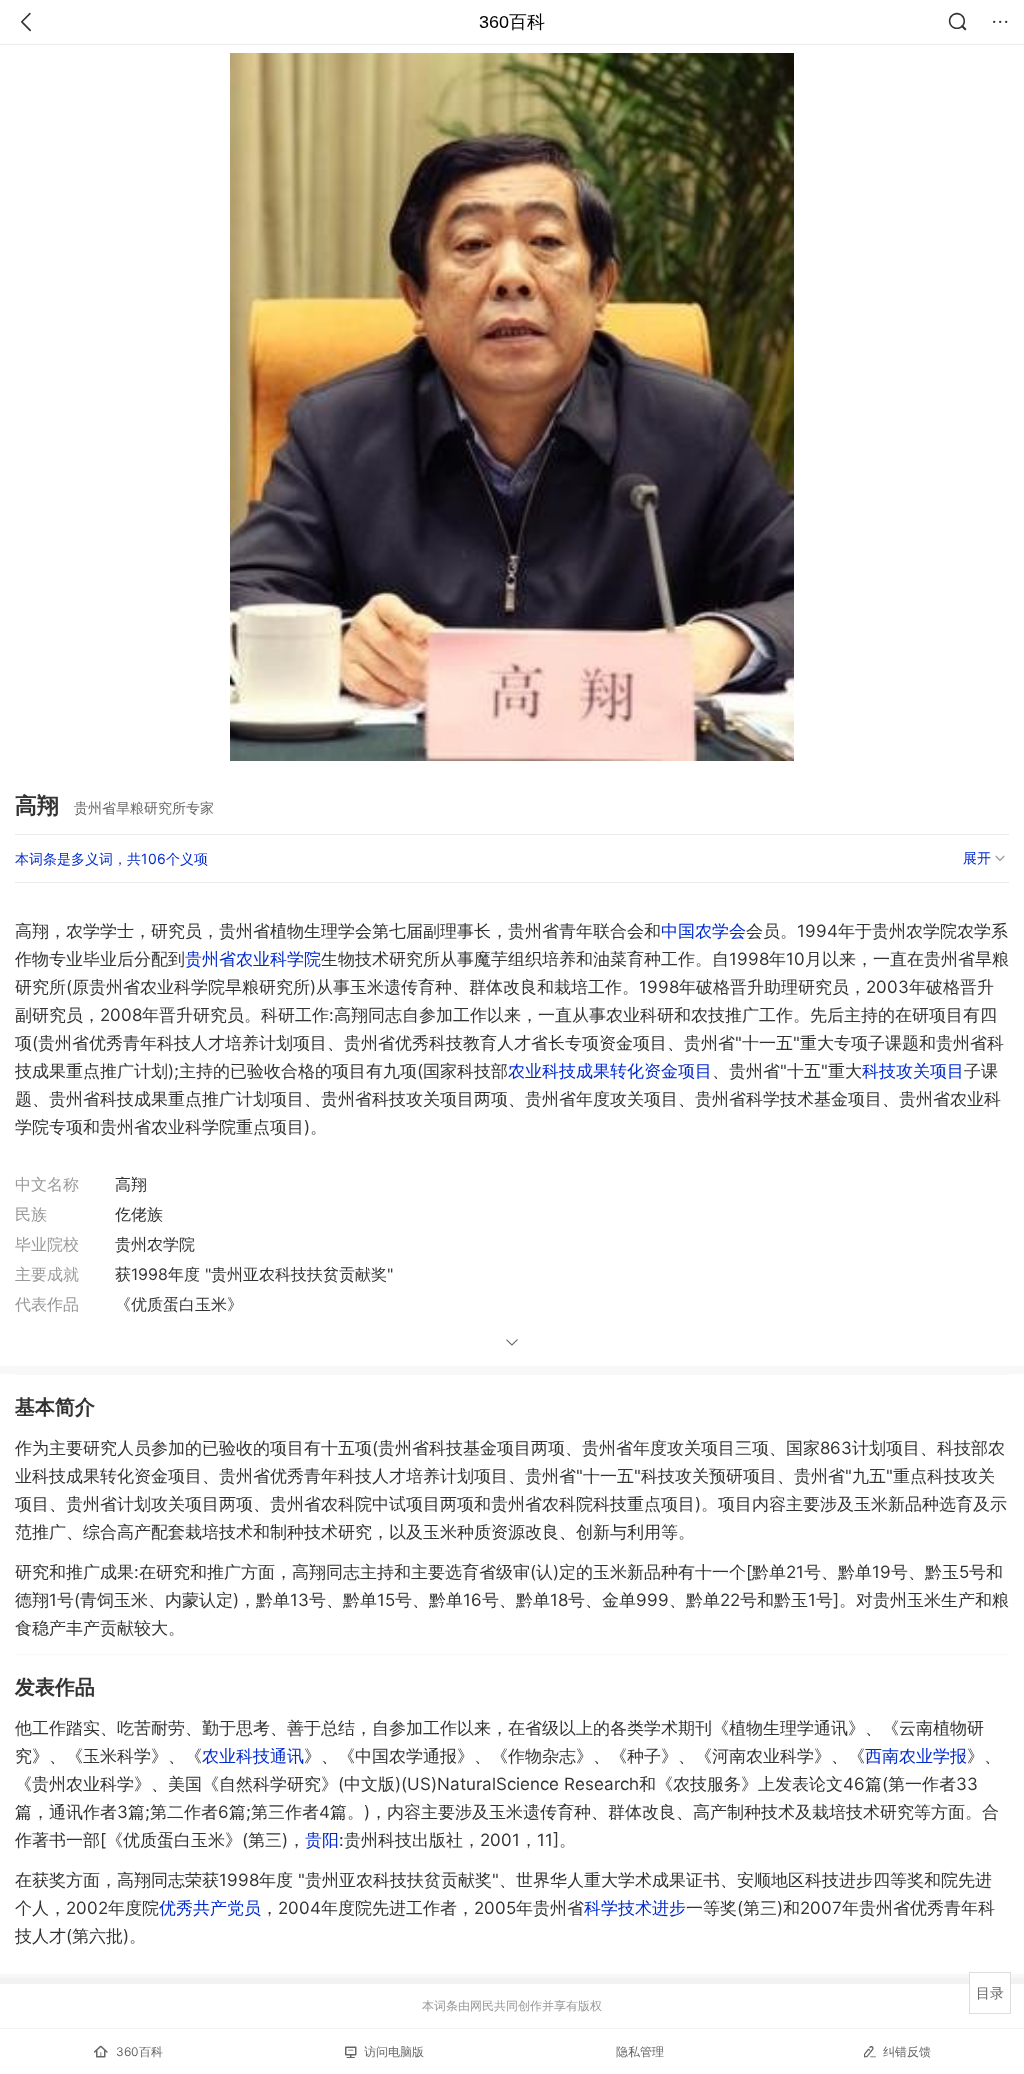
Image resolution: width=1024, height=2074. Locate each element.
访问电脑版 (394, 2051)
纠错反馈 (907, 2051)
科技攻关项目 (913, 1071)
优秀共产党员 (210, 1908)
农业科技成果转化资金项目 (610, 1071)
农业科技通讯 (253, 1756)
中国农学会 (703, 931)
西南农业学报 (916, 1756)
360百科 (512, 22)
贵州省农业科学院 (253, 959)
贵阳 (322, 1840)
